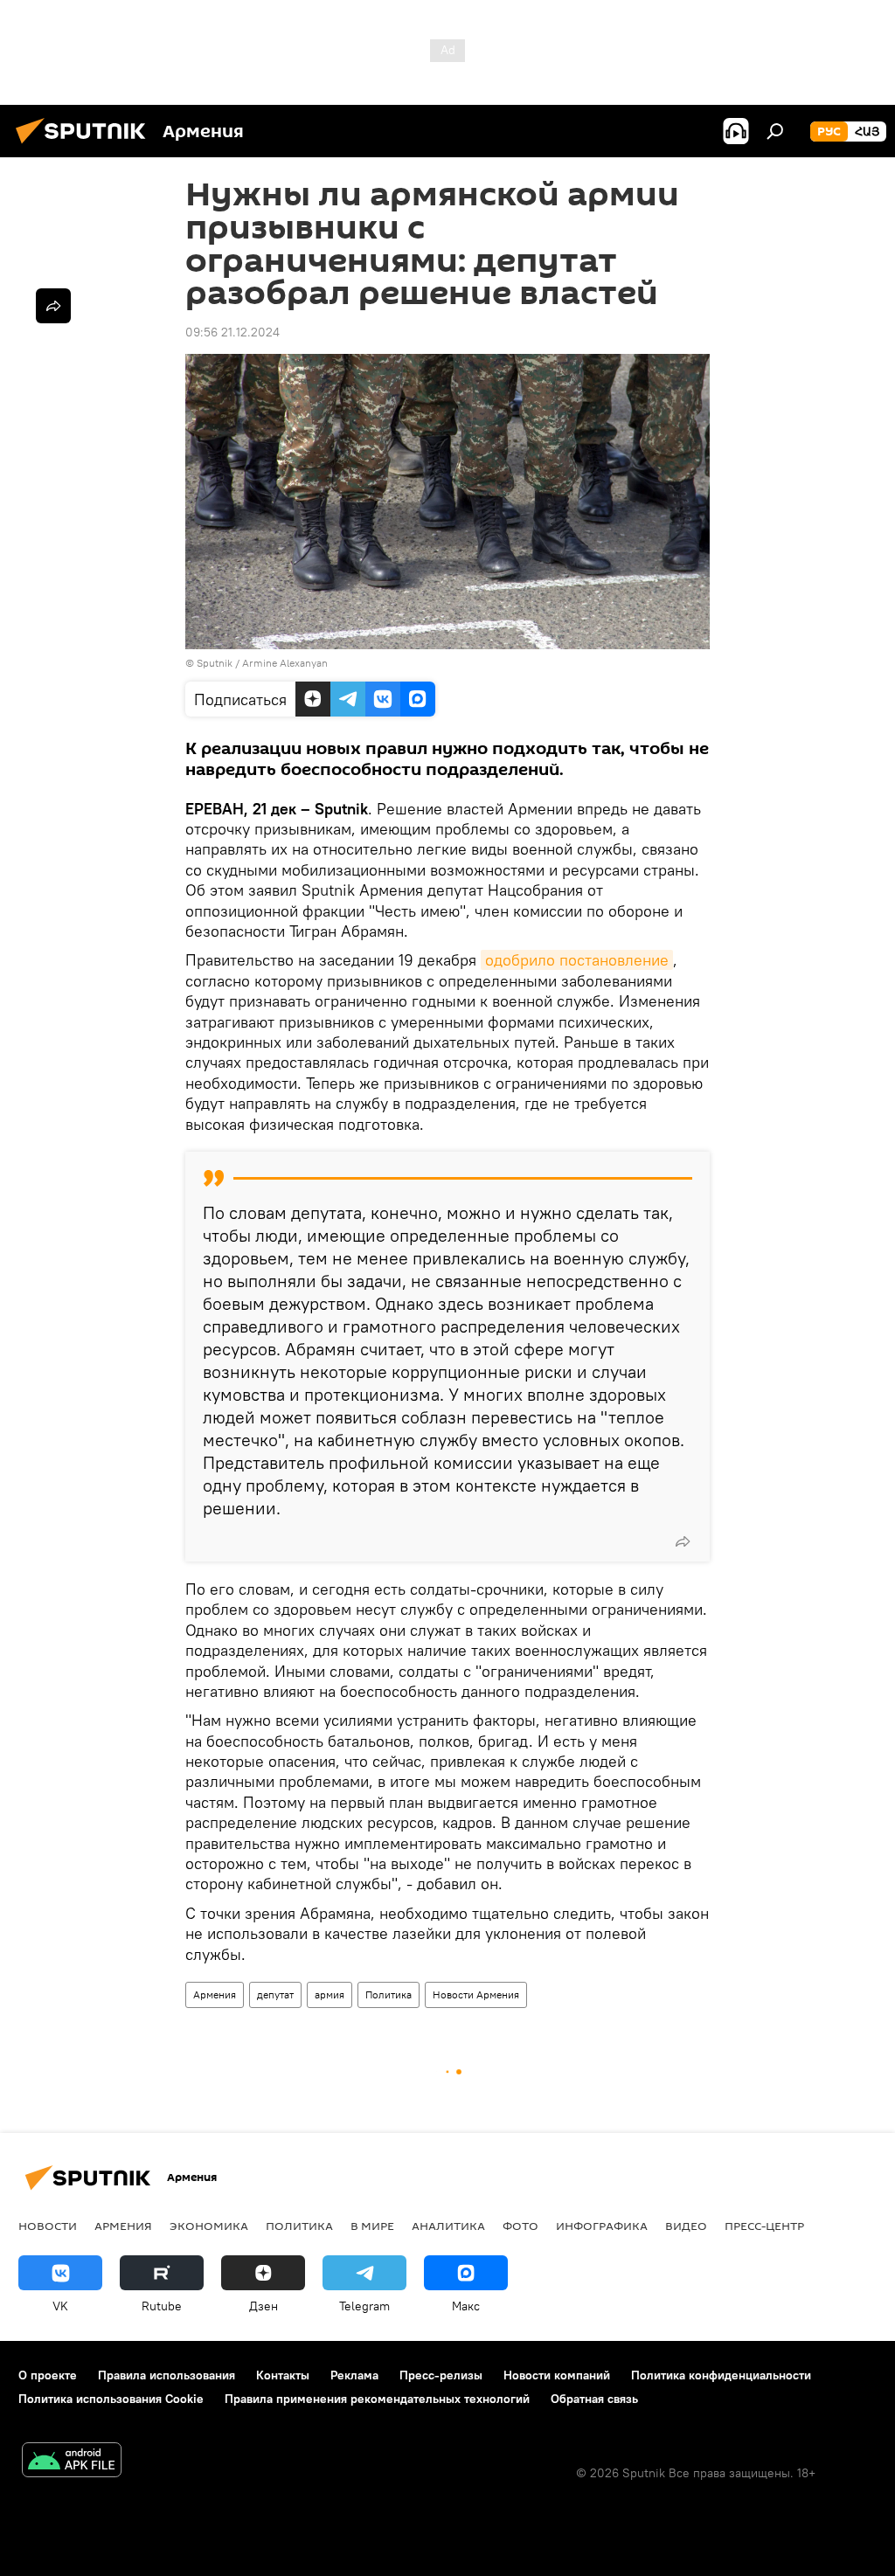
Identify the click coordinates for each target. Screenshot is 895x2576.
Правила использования (167, 2375)
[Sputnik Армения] (86, 146)
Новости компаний (557, 2375)
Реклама (354, 2375)
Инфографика (602, 2226)
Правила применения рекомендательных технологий (377, 2399)
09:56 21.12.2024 (232, 332)
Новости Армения (476, 1994)
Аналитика (448, 2226)
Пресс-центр (764, 2226)
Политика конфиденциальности (721, 2375)
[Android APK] (72, 2462)
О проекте (48, 2375)
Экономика (209, 2226)
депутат (275, 1994)
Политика (389, 1994)
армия (330, 1994)
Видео (686, 2226)
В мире (372, 2226)
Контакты (283, 2375)
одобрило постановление (577, 960)
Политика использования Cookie (111, 2399)
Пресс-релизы (441, 2375)
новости (48, 2226)
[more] (683, 1541)
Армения (215, 1994)
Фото (520, 2226)
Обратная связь (594, 2399)
